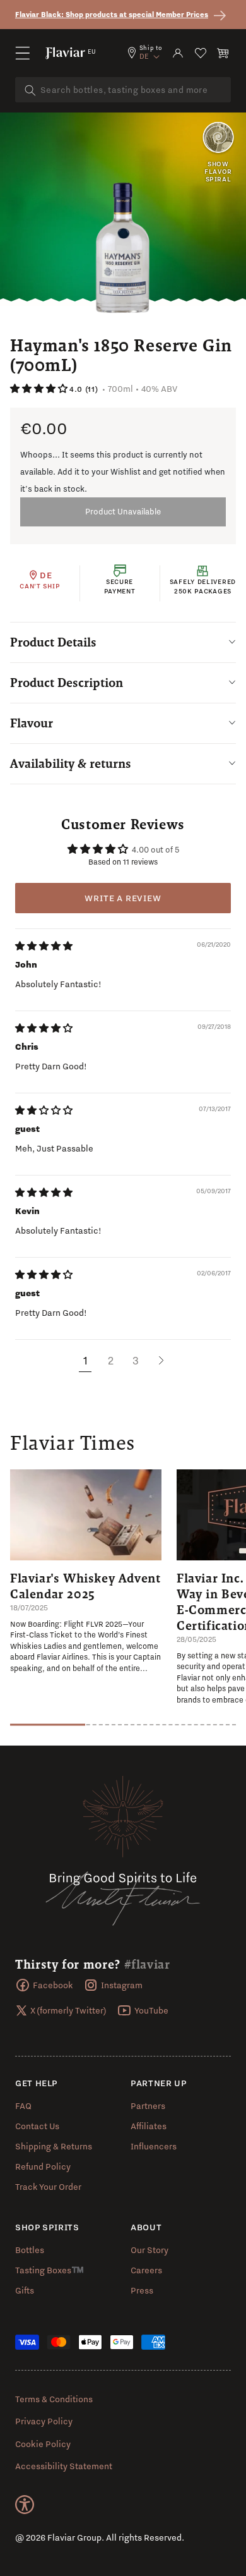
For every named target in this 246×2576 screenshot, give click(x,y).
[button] (23, 53)
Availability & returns (71, 763)
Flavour (32, 723)
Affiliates (149, 2126)
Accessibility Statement (64, 2466)
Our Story (149, 2250)
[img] (44, 946)
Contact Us (37, 2126)
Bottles (30, 2250)
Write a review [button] (123, 898)
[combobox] (123, 90)
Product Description (67, 683)
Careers (146, 2270)
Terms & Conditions (54, 2399)
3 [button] (136, 1360)
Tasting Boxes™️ (50, 2270)
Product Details (53, 642)
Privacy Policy (44, 2421)
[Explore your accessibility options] (25, 2505)
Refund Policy (43, 2166)
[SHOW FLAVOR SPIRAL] (218, 138)
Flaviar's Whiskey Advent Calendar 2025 (85, 1586)
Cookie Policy (43, 2444)
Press (142, 2290)
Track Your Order (48, 2187)
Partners (148, 2106)
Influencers (154, 2146)
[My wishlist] (201, 53)
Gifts (25, 2290)
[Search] (30, 90)
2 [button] (111, 1360)
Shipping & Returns (54, 2146)
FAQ (23, 2106)
